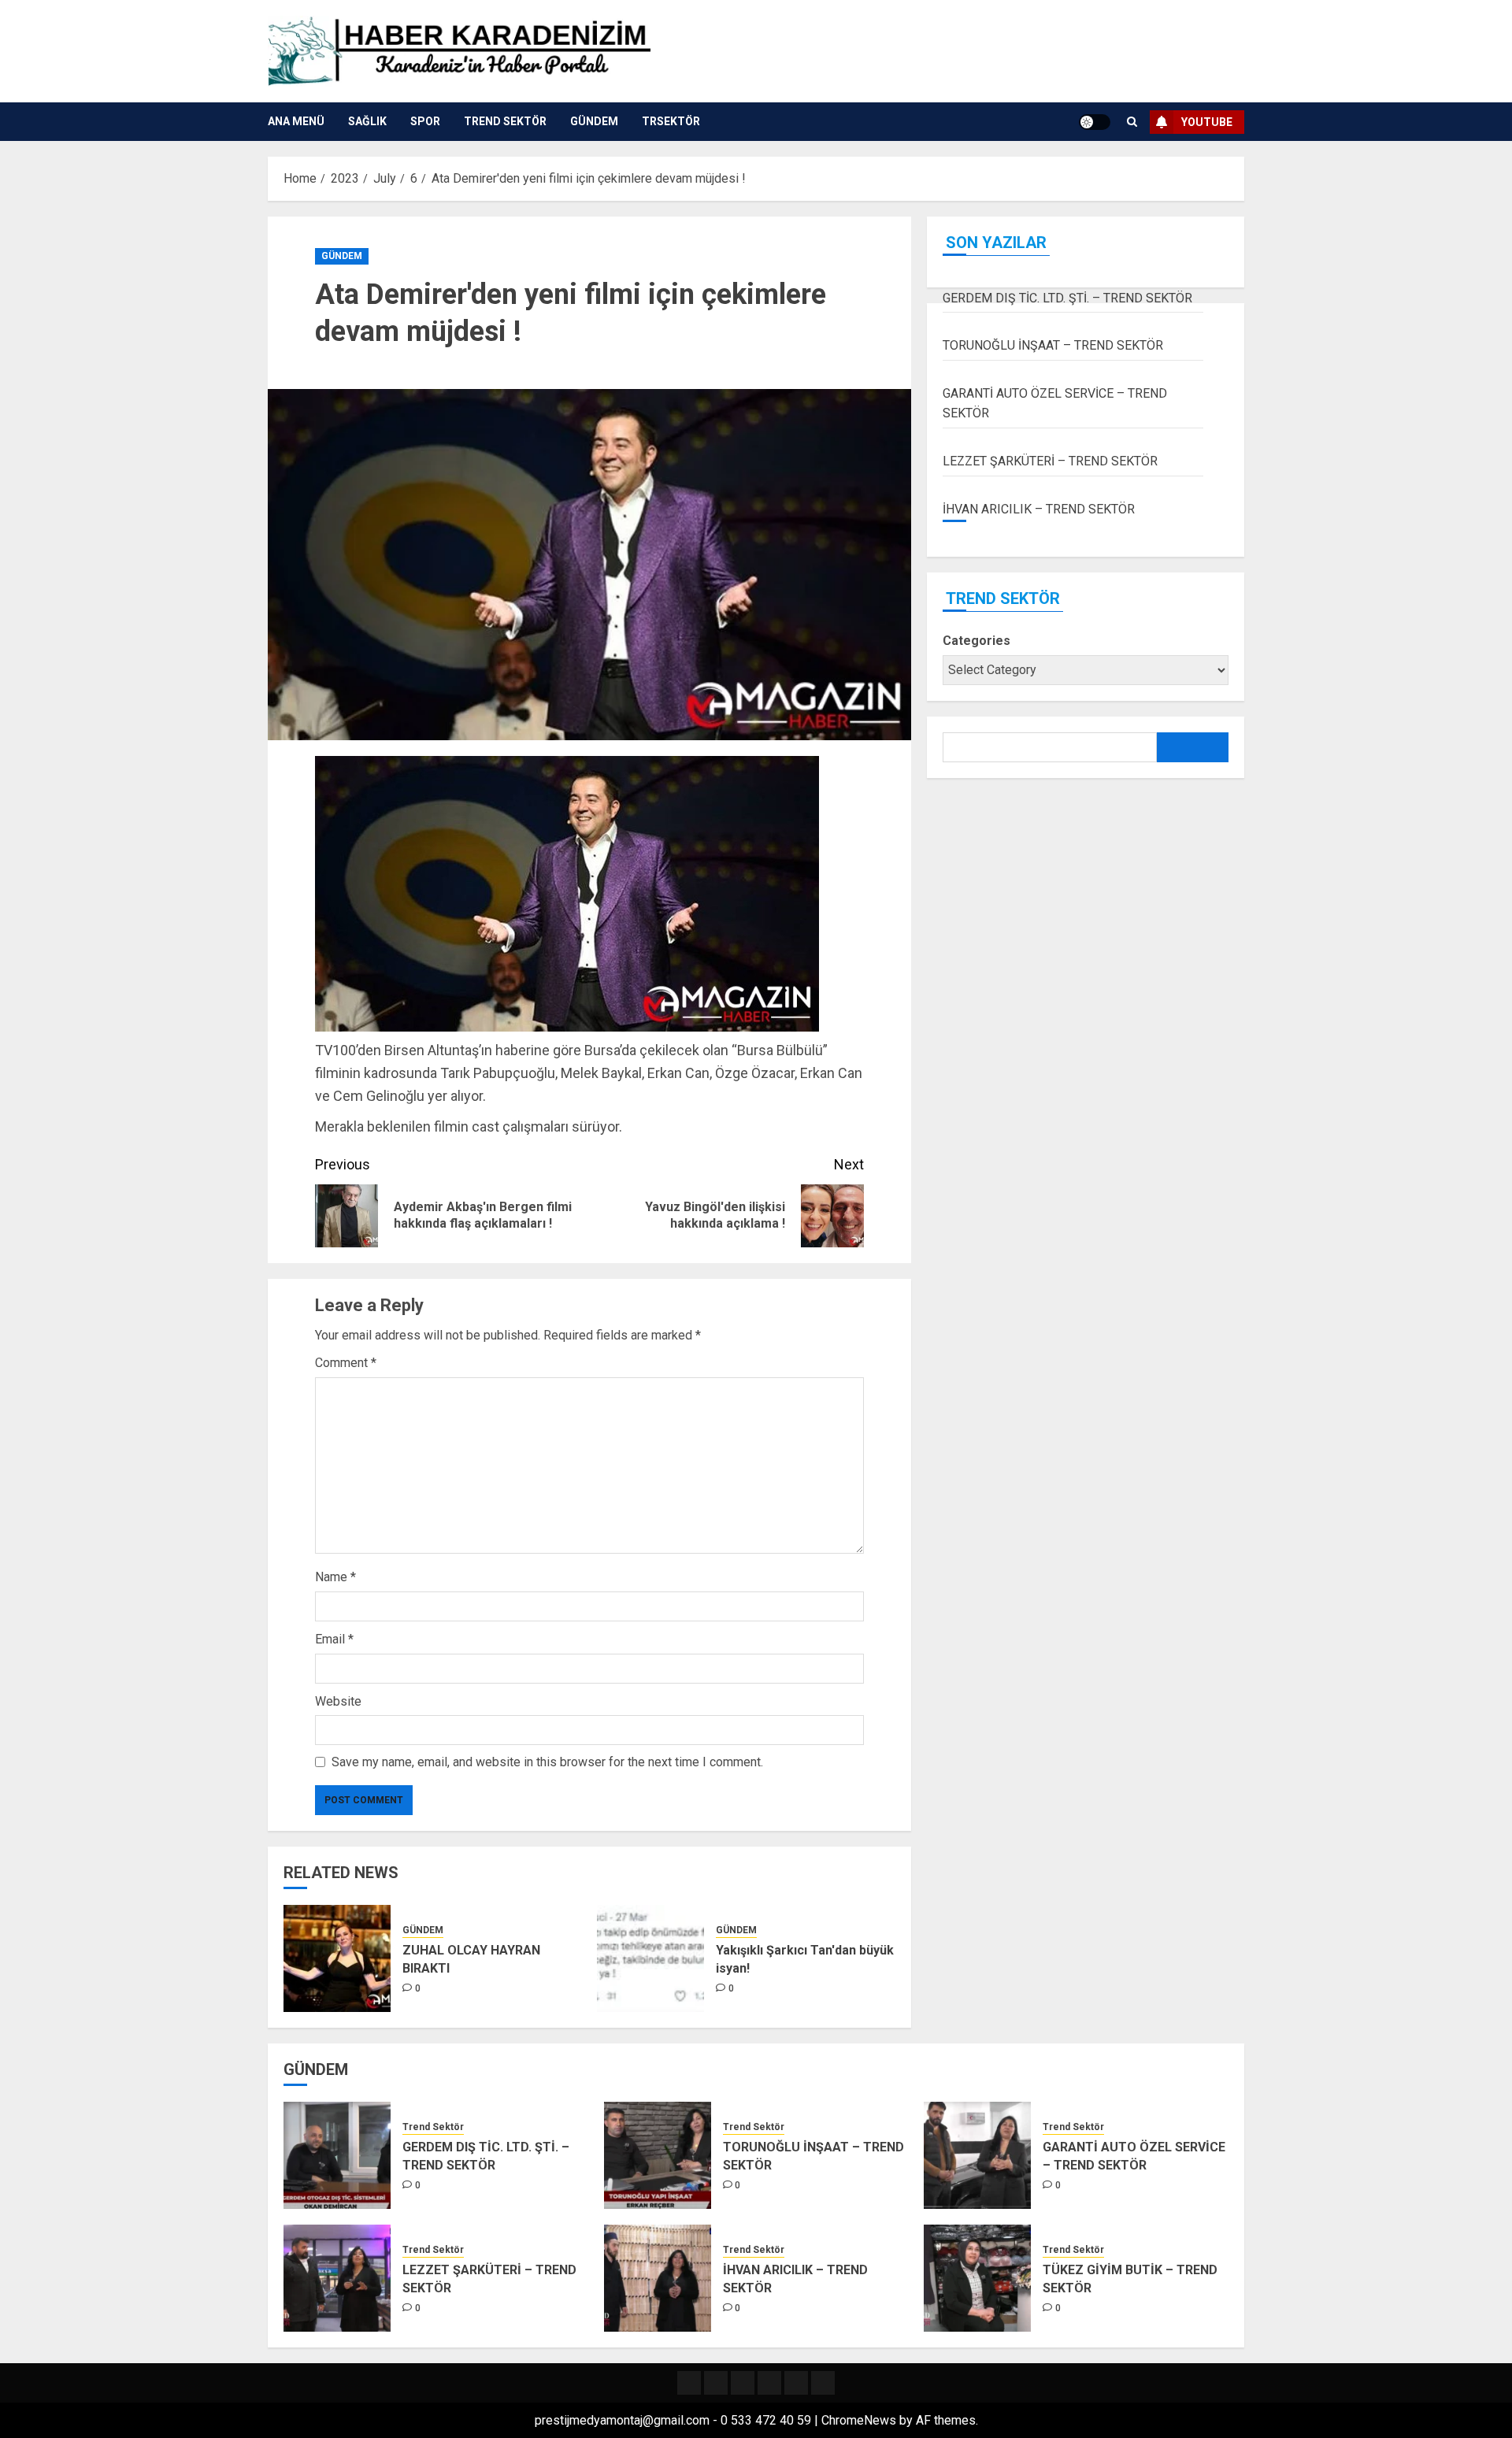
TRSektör (671, 121)
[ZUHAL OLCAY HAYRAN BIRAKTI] (337, 1958)
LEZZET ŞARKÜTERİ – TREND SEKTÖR (1050, 461)
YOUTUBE (1207, 122)
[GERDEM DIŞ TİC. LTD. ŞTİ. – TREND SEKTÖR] (337, 2155)
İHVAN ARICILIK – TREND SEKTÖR (1039, 509)
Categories (976, 641)
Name (335, 1577)
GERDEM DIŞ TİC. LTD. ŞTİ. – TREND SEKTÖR (1067, 298)
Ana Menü (296, 121)
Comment (346, 1363)
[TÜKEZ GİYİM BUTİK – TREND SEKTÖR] (977, 2278)
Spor (425, 121)
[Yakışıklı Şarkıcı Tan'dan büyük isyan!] (650, 1958)
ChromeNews (859, 2420)
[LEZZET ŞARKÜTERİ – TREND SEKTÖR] (337, 2278)
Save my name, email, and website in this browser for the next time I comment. (547, 1762)
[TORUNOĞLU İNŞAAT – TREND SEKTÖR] (658, 2155)
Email (334, 1639)
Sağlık (367, 121)
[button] (1132, 122)
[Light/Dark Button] (1095, 122)
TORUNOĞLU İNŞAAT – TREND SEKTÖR (1053, 346)
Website (338, 1701)
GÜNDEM (594, 121)
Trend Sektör (505, 121)
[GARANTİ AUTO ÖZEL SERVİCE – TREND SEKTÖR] (977, 2155)
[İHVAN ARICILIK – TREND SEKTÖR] (658, 2278)
